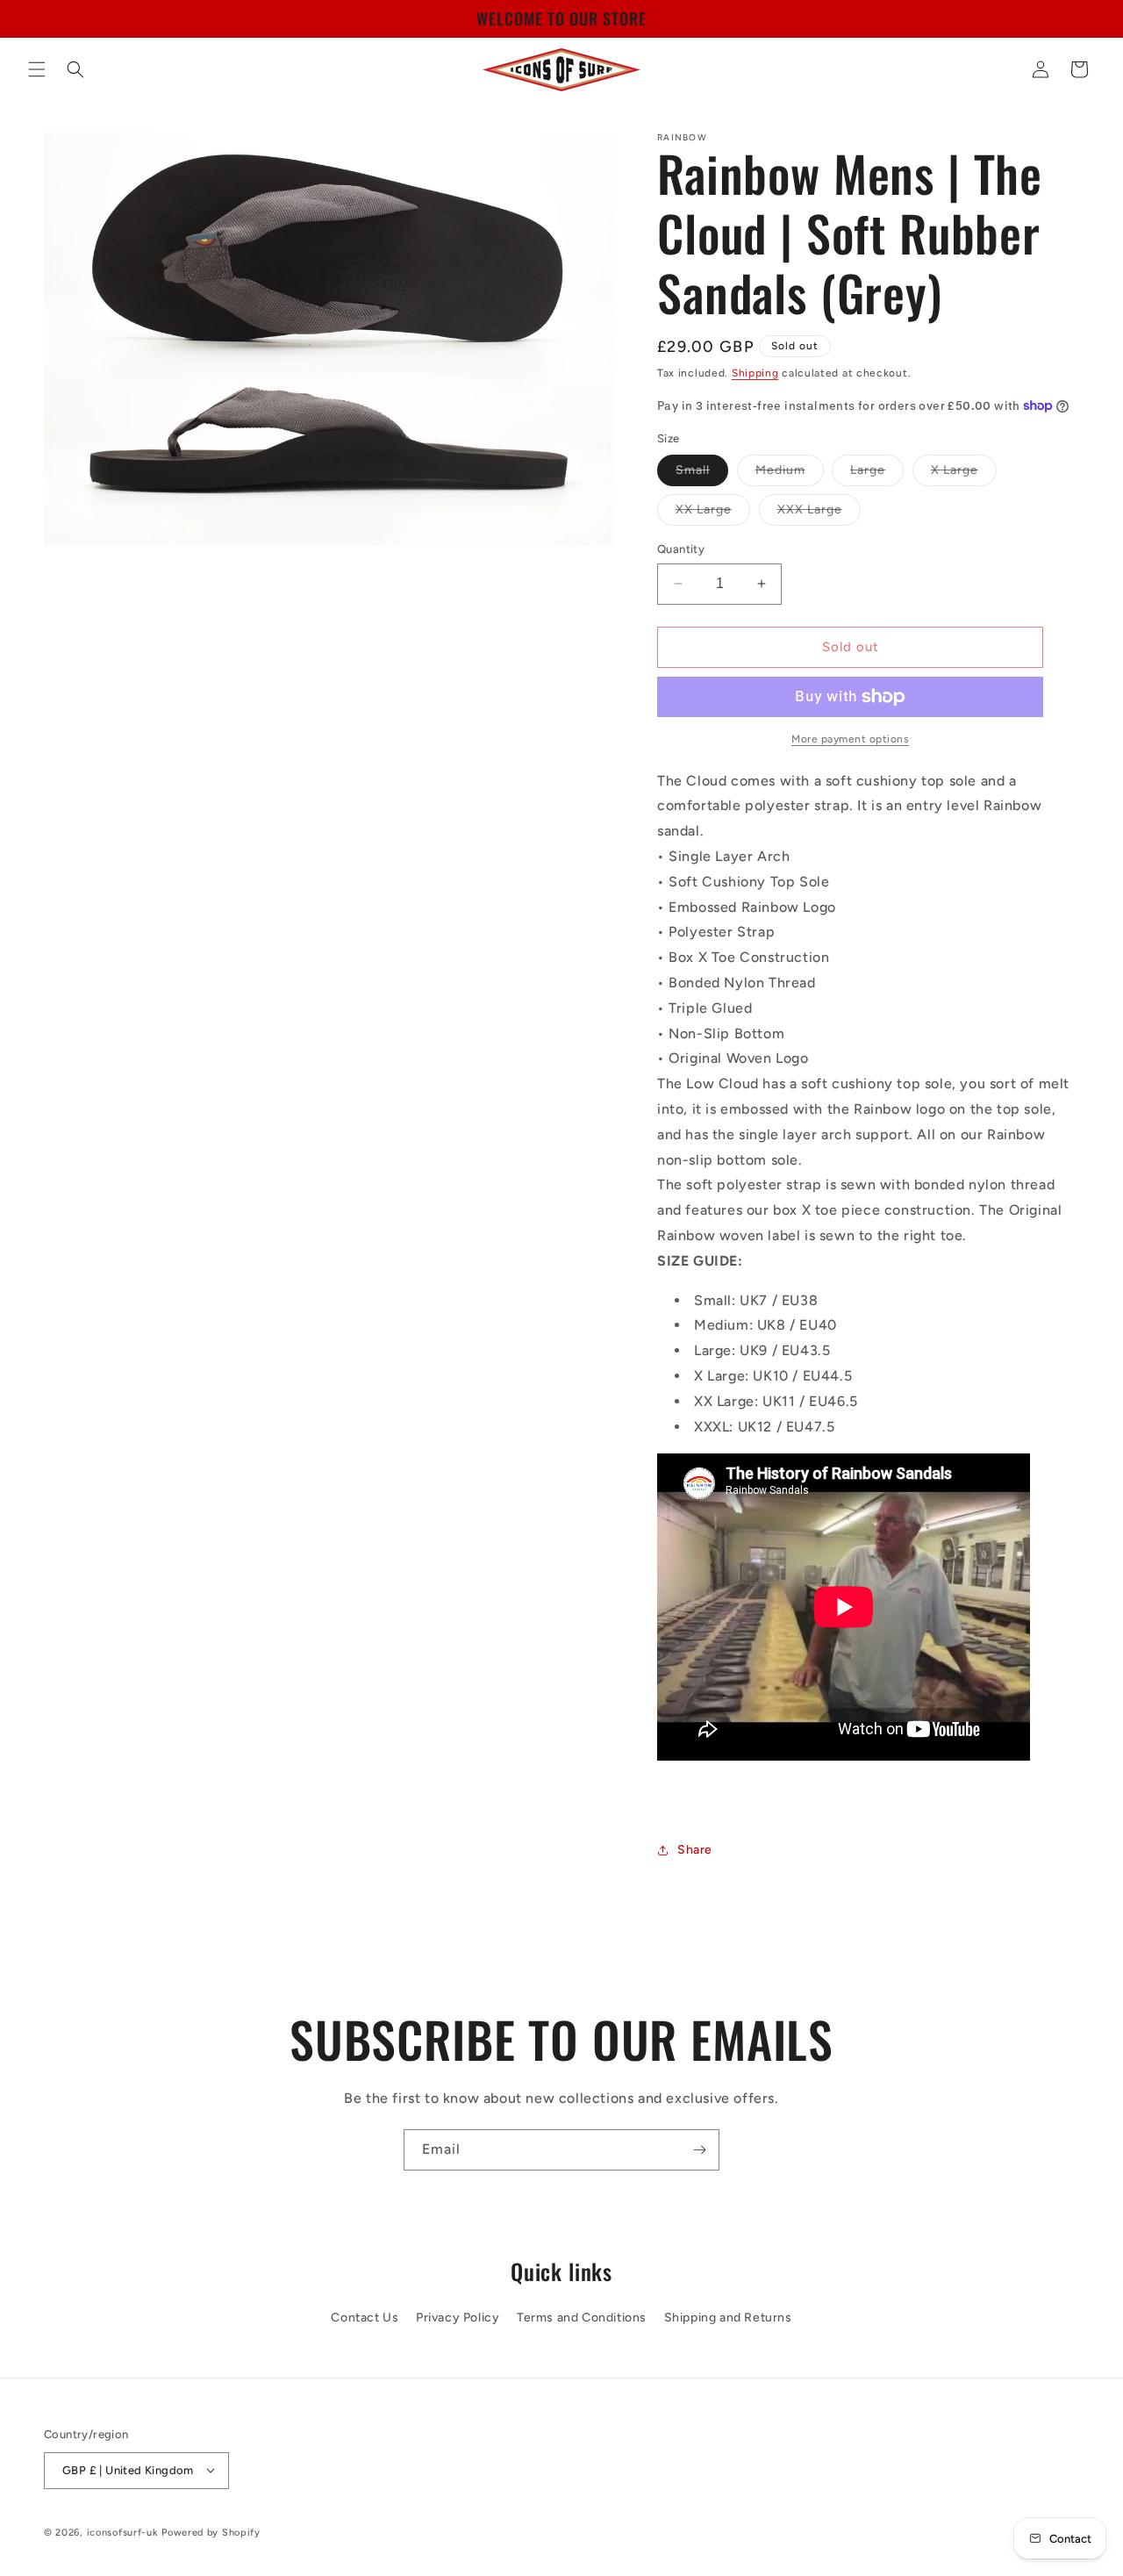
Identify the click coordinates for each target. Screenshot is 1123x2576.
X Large (964, 474)
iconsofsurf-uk (123, 2532)
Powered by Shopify (211, 2532)
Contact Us (365, 2318)
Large (877, 474)
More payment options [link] (850, 739)
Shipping (755, 373)
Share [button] (695, 1850)
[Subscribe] (699, 2150)
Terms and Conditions (582, 2318)
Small (702, 474)
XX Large (713, 513)
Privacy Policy (458, 2318)
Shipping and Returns (728, 2318)
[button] (37, 69)
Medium (790, 474)
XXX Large (819, 513)
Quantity (681, 549)
